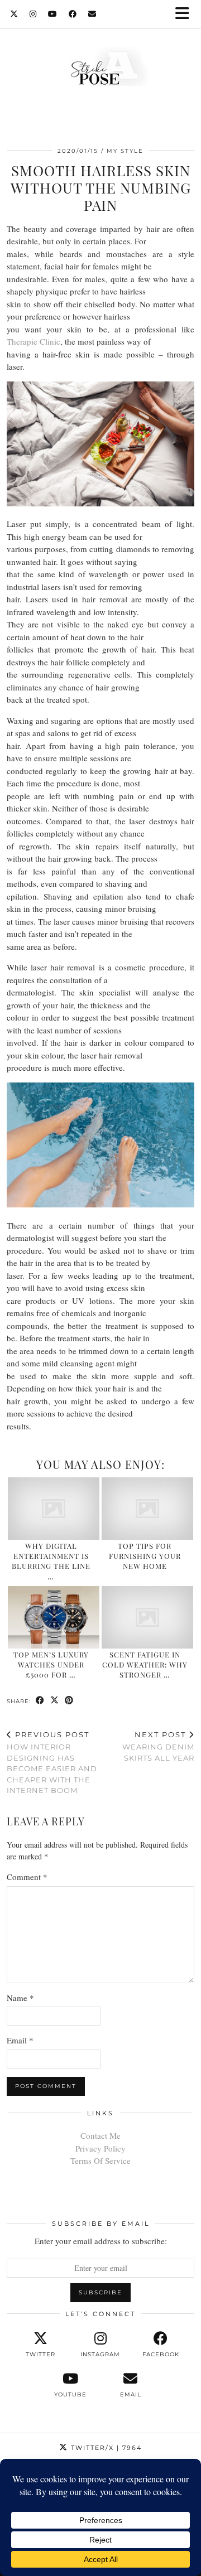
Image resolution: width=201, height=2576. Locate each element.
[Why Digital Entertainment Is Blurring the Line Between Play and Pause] (54, 1509)
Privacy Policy (100, 2148)
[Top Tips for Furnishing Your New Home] (148, 1509)
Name (20, 1998)
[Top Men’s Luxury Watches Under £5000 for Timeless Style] (54, 1617)
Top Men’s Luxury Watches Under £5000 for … (51, 1665)
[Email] (92, 14)
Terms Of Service (100, 2161)
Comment (27, 1877)
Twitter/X (105, 2448)
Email (20, 2040)
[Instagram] (33, 14)
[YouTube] (53, 14)
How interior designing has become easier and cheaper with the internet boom (52, 1763)
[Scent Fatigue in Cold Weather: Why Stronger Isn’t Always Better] (148, 1617)
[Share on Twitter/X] (55, 1701)
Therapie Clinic (33, 341)
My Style (125, 151)
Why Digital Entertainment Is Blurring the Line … (51, 1561)
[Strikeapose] (100, 69)
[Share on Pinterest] (69, 1701)
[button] (186, 14)
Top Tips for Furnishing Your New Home (145, 1556)
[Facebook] (73, 14)
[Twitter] (14, 14)
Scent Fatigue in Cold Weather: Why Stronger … (145, 1665)
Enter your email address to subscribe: (101, 2241)
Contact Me (100, 2135)
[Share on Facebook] (40, 1701)
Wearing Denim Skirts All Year (158, 1746)
